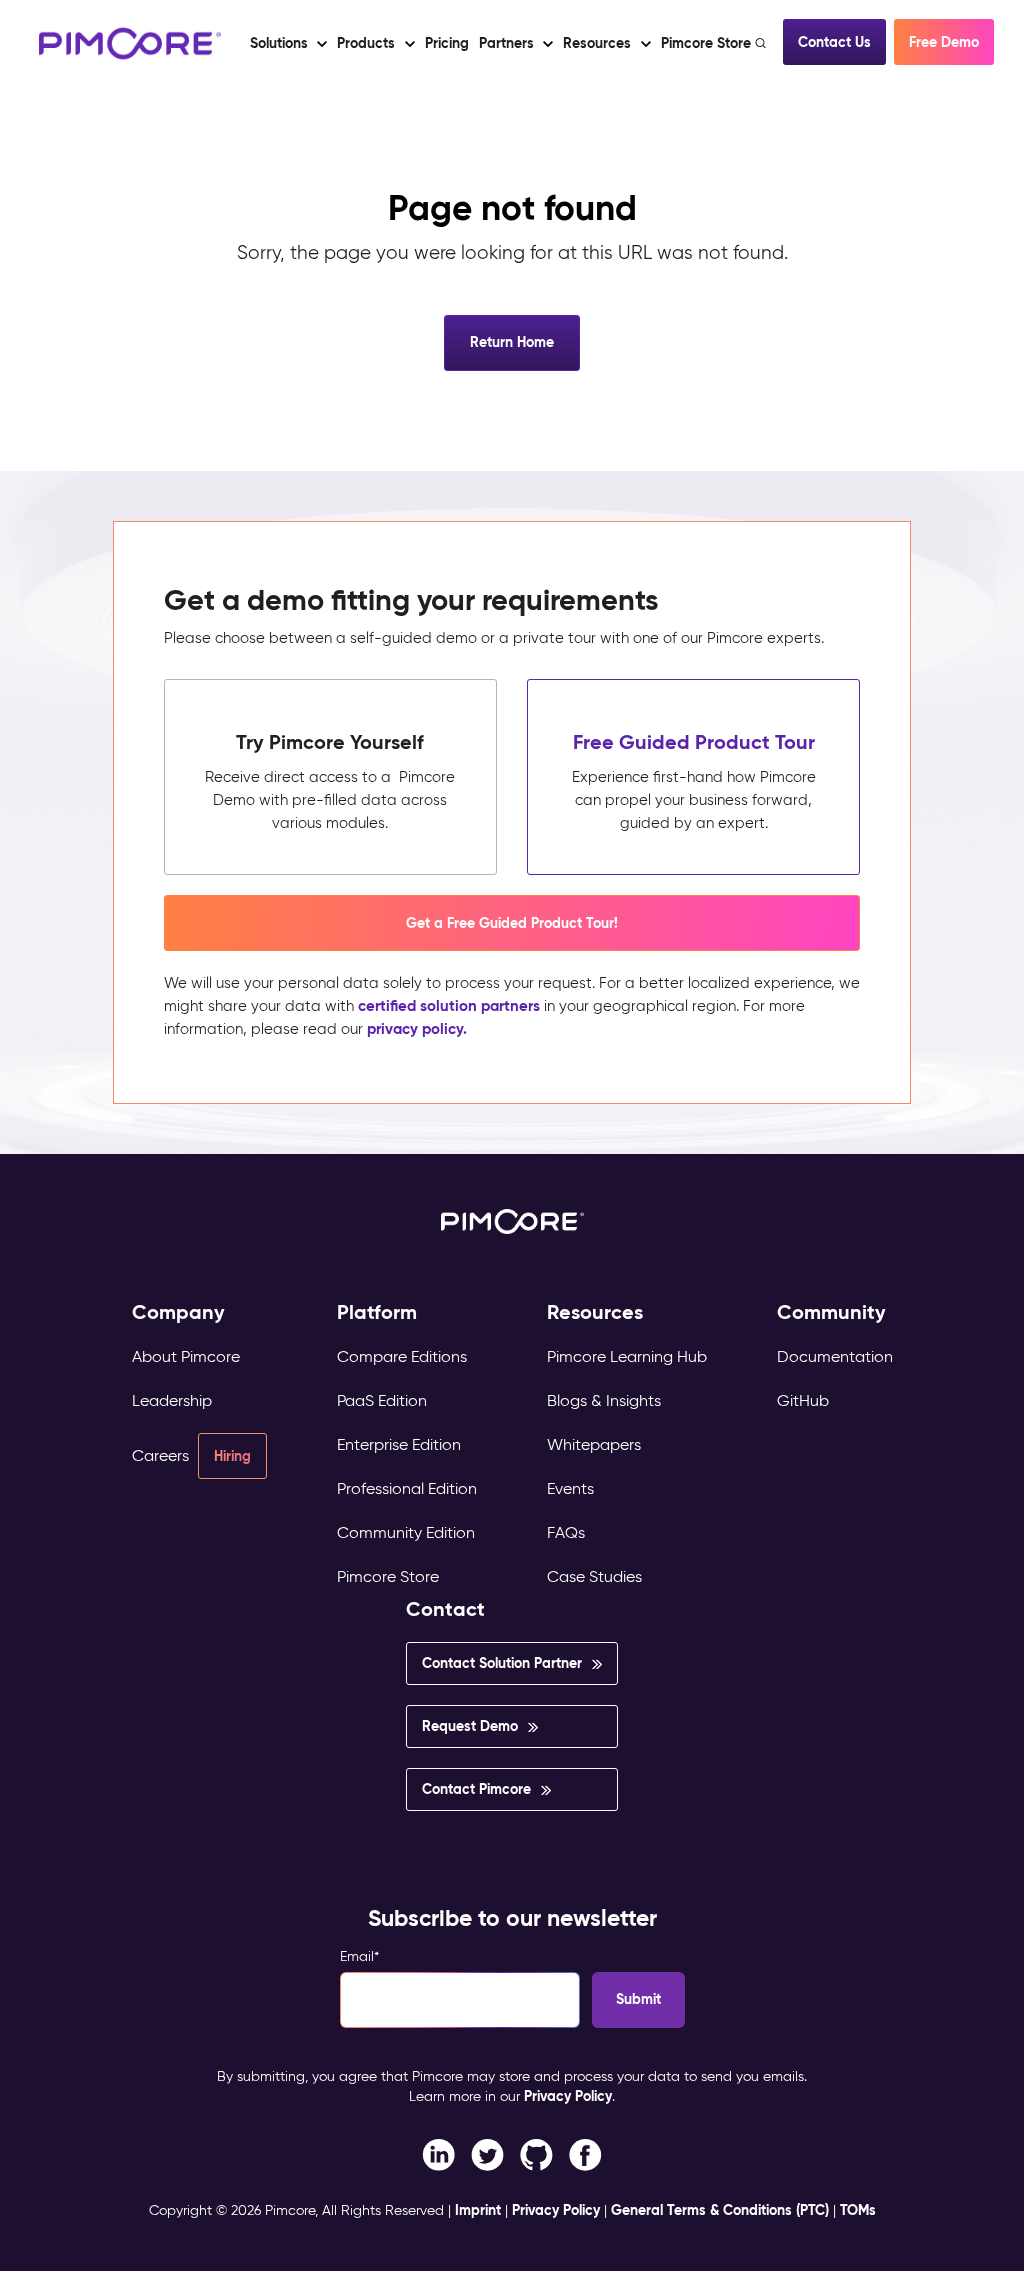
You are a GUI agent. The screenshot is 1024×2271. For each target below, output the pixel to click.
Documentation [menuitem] (835, 1356)
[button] (447, 43)
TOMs (858, 2210)
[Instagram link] (536, 2153)
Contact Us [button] (834, 42)
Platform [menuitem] (377, 1312)
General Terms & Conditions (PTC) (720, 2210)
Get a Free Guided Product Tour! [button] (512, 923)
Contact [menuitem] (445, 1609)
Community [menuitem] (831, 1312)
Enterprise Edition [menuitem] (399, 1444)
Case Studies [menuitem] (594, 1576)
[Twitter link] (487, 2153)
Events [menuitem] (570, 1488)
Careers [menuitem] (160, 1455)
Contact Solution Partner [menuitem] (502, 1663)
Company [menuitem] (178, 1312)
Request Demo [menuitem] (470, 1726)
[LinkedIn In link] (585, 2153)
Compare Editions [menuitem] (402, 1356)
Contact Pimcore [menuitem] (476, 1789)
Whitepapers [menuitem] (594, 1444)
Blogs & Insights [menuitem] (604, 1400)
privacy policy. (417, 1028)
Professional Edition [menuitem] (407, 1488)
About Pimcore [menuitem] (186, 1356)
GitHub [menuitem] (803, 1400)
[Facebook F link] (438, 2153)
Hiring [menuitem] (232, 1456)
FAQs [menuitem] (566, 1532)
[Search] (762, 43)
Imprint (478, 2210)
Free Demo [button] (944, 42)
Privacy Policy (568, 2096)
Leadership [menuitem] (172, 1400)
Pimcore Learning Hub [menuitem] (627, 1356)
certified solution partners (449, 1005)
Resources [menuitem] (595, 1312)
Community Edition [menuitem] (406, 1532)
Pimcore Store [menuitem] (388, 1576)
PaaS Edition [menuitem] (382, 1400)
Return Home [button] (512, 342)
